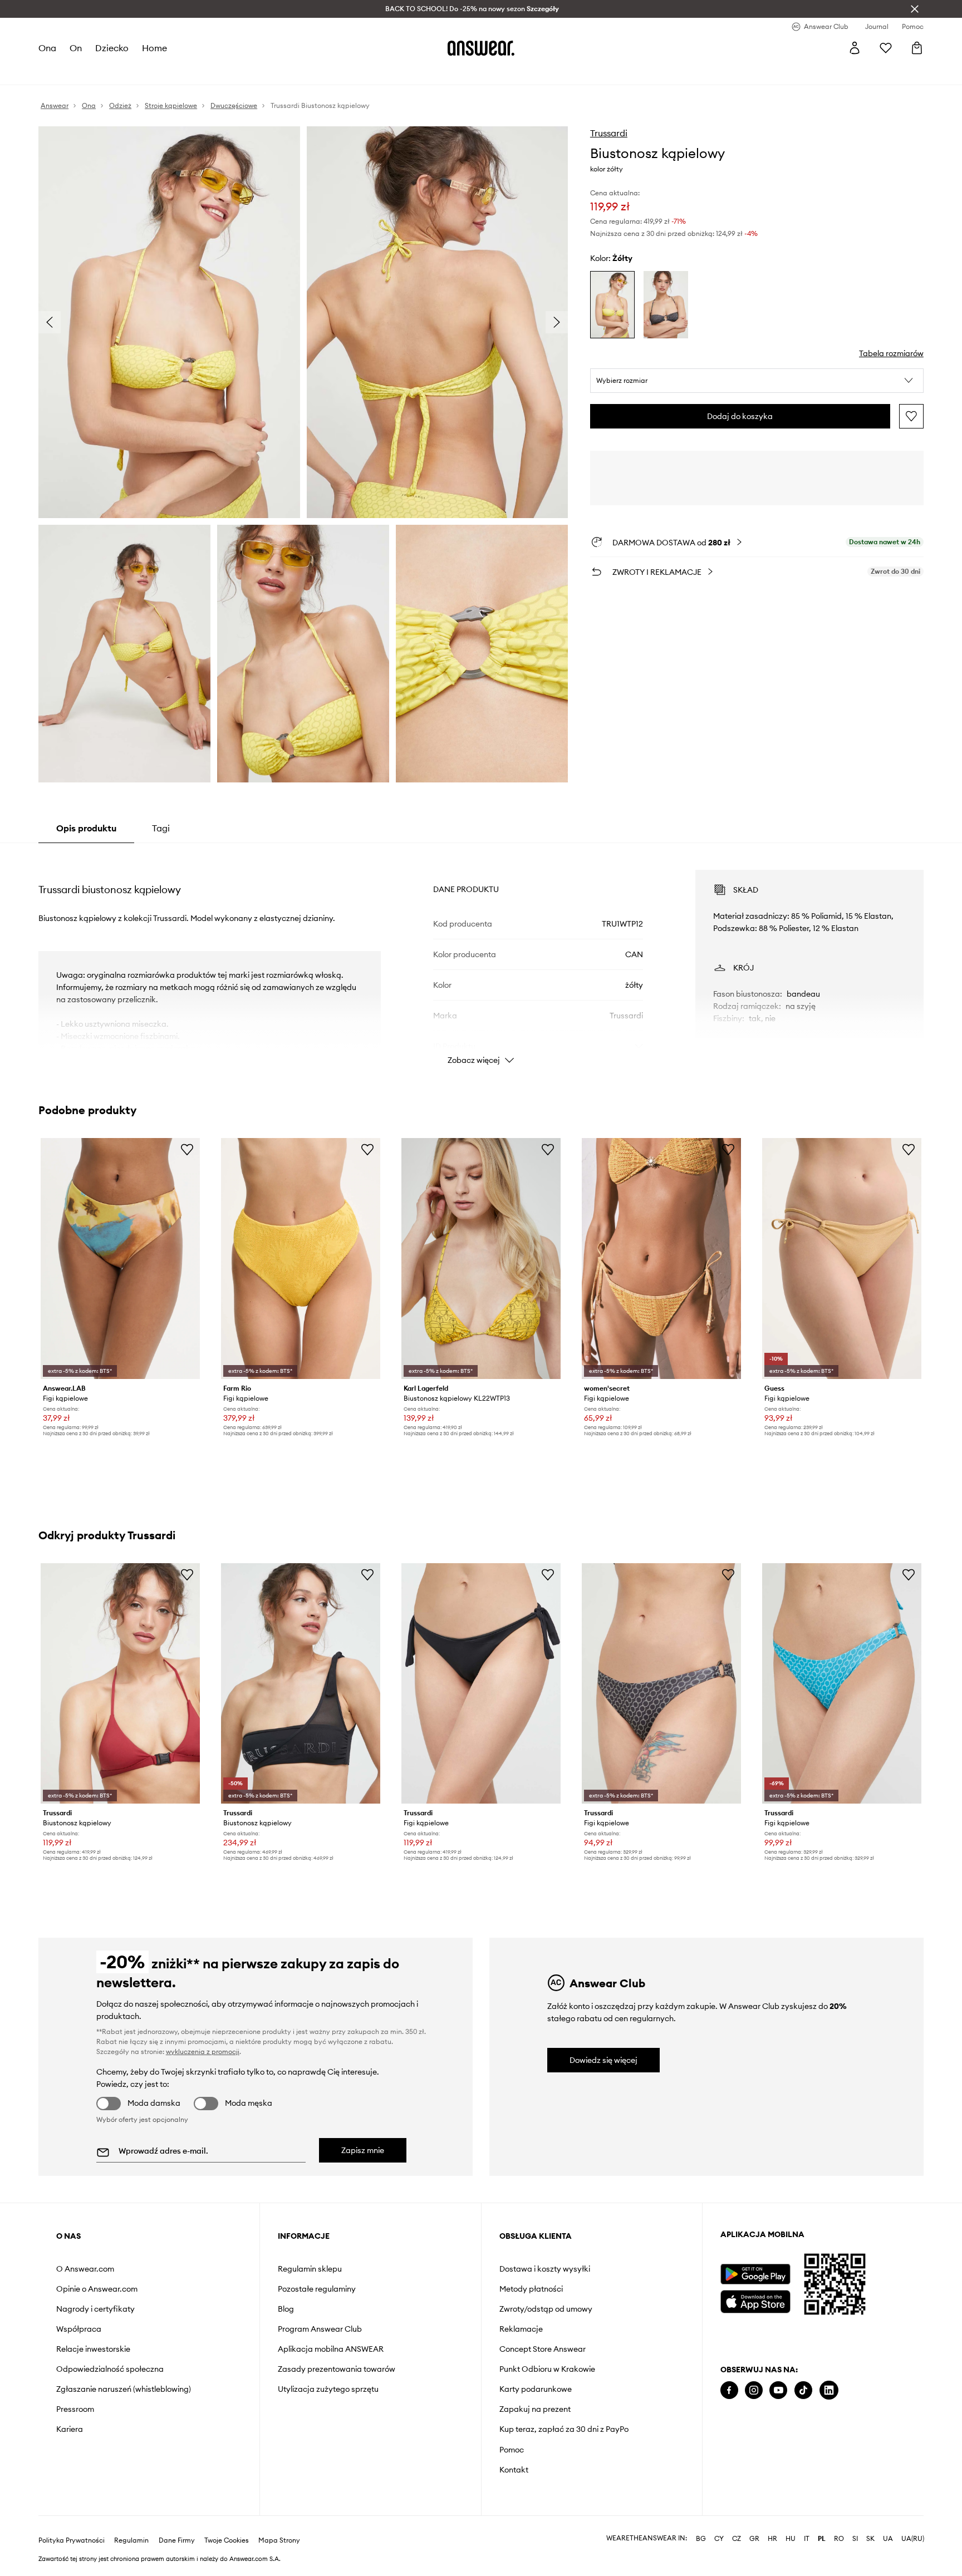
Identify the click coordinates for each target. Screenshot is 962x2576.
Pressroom (75, 2409)
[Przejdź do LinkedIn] (829, 2390)
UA (888, 2539)
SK (870, 2539)
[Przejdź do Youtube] (778, 2390)
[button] (757, 381)
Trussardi (609, 133)
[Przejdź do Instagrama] (754, 2390)
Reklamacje (521, 2329)
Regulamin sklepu (310, 2269)
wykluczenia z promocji (203, 2052)
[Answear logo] (481, 48)
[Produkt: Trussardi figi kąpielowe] (481, 1684)
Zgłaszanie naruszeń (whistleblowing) (124, 2389)
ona (47, 48)
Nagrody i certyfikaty (95, 2309)
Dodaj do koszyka (740, 416)
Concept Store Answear (543, 2349)
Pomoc (512, 2450)
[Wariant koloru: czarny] (666, 305)
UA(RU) (913, 2539)
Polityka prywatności (72, 2540)
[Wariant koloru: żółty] (612, 305)
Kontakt (514, 2470)
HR (772, 2539)
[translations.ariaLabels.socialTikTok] (803, 2390)
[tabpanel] (481, 957)
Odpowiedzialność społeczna (110, 2369)
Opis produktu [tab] (86, 828)
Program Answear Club (320, 2329)
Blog (286, 2309)
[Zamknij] (915, 9)
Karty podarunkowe (536, 2389)
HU (791, 2539)
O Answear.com (85, 2269)
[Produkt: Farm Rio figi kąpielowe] (301, 1259)
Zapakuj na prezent (535, 2409)
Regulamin (131, 2540)
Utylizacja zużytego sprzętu (328, 2389)
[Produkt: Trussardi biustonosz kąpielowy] (120, 1684)
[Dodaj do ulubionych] (911, 416)
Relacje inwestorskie (93, 2349)
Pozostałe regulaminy (317, 2289)
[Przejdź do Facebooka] (729, 2390)
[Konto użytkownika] (855, 48)
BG (701, 2539)
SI (855, 2539)
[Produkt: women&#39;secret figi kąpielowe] (661, 1259)
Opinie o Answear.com (97, 2289)
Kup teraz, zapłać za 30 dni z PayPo (564, 2429)
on (76, 48)
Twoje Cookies (227, 2540)
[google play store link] (755, 2274)
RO (839, 2539)
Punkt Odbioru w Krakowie (547, 2369)
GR (754, 2539)
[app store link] (755, 2300)
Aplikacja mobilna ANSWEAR (331, 2349)
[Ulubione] (886, 48)
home (154, 48)
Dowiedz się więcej (603, 2060)
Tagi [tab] (161, 828)
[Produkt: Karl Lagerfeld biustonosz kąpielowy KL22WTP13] (481, 1259)
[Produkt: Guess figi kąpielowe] (842, 1259)
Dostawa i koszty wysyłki (545, 2269)
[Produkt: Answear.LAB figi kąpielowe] (120, 1259)
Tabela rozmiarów (891, 353)
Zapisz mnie (363, 2150)
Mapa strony (279, 2540)
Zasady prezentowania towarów (337, 2369)
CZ (737, 2539)
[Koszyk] (917, 48)
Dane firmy (177, 2540)
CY (719, 2539)
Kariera (70, 2429)
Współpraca (79, 2329)
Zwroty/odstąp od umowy (546, 2309)
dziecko (112, 48)
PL (822, 2539)
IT (807, 2539)
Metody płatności (531, 2289)
